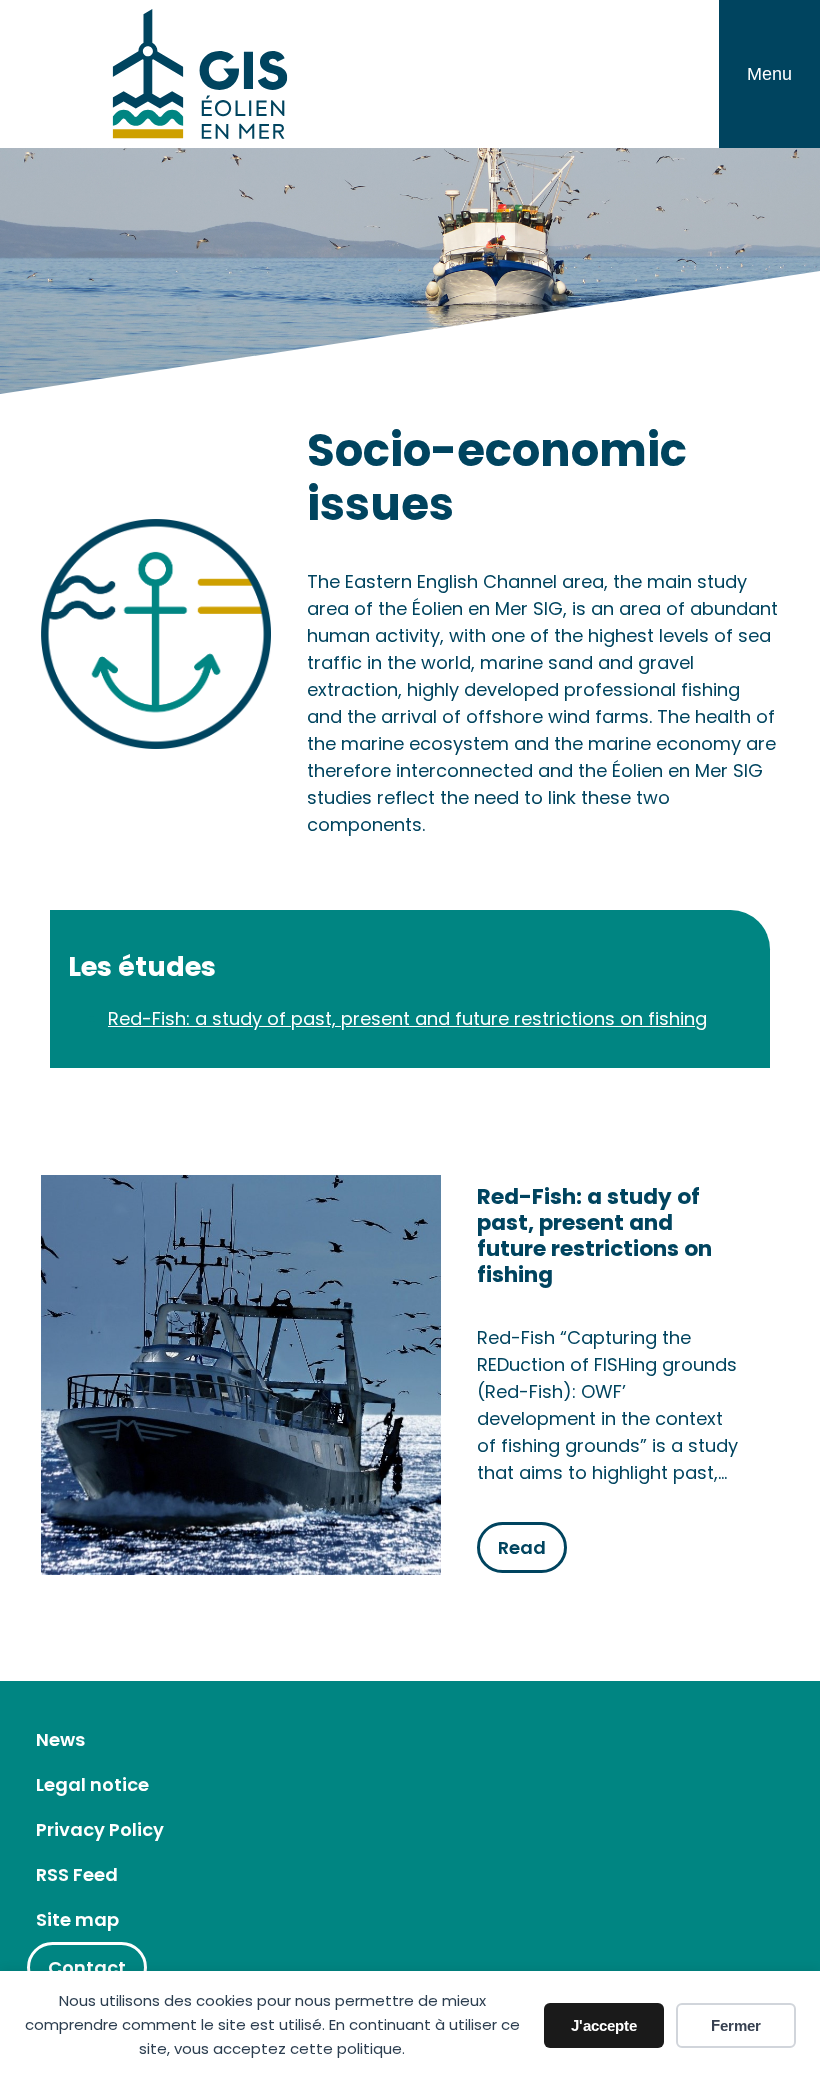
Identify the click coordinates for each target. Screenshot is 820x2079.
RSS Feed (77, 1874)
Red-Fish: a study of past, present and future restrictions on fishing (407, 1018)
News (60, 1739)
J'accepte (604, 2025)
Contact (87, 1967)
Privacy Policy (100, 1829)
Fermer (736, 2025)
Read (522, 1547)
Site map (77, 1919)
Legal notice (92, 1784)
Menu (769, 74)
